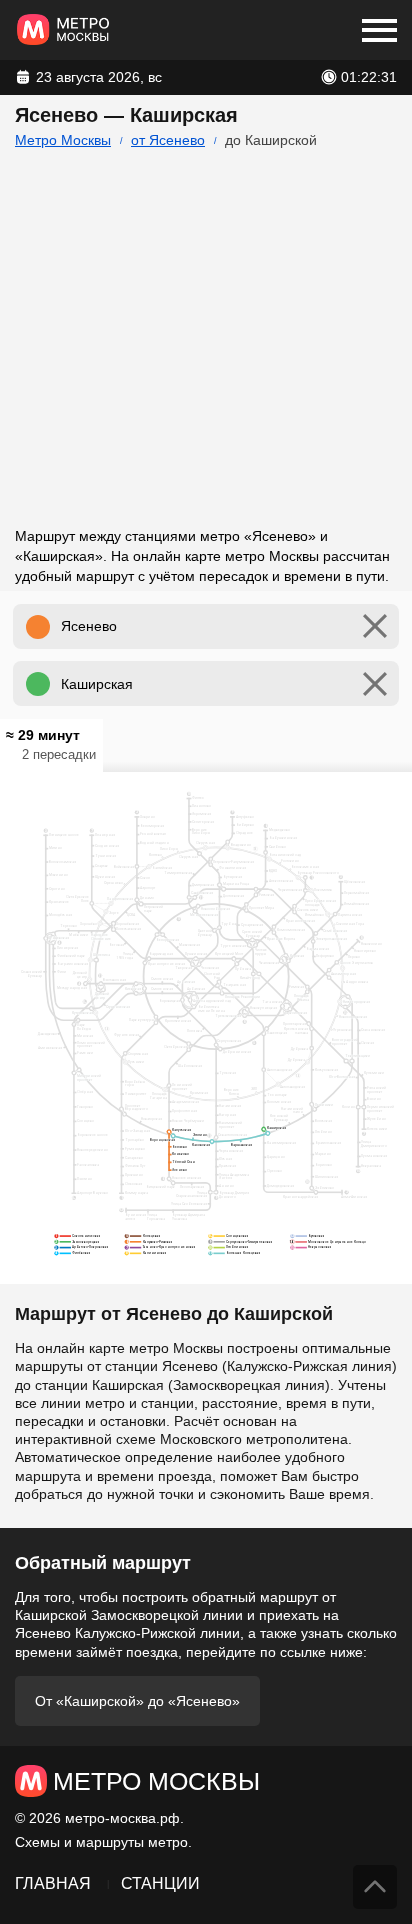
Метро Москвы (63, 140)
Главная (53, 1883)
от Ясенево (168, 140)
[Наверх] (375, 1887)
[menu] (379, 30)
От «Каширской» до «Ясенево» (137, 1701)
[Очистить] (375, 626)
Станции (160, 1883)
